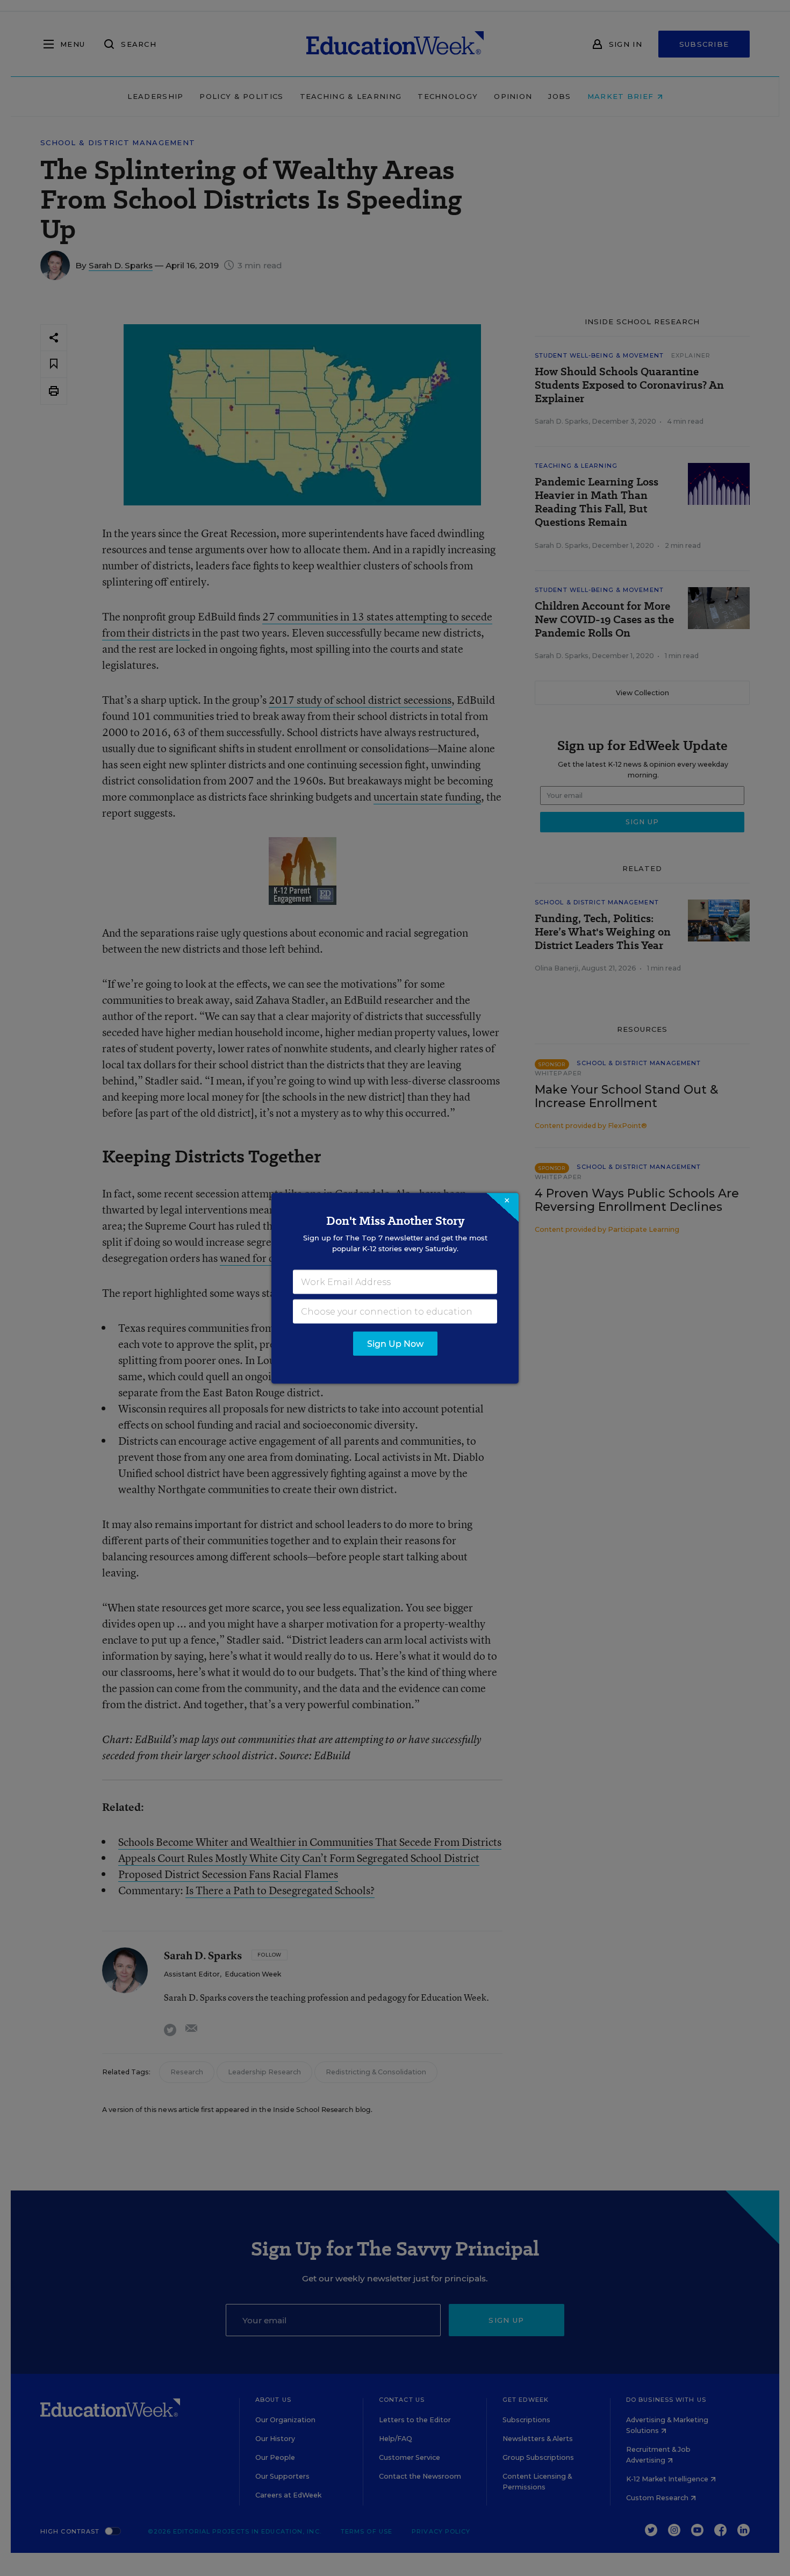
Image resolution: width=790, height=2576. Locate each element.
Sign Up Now (395, 1343)
